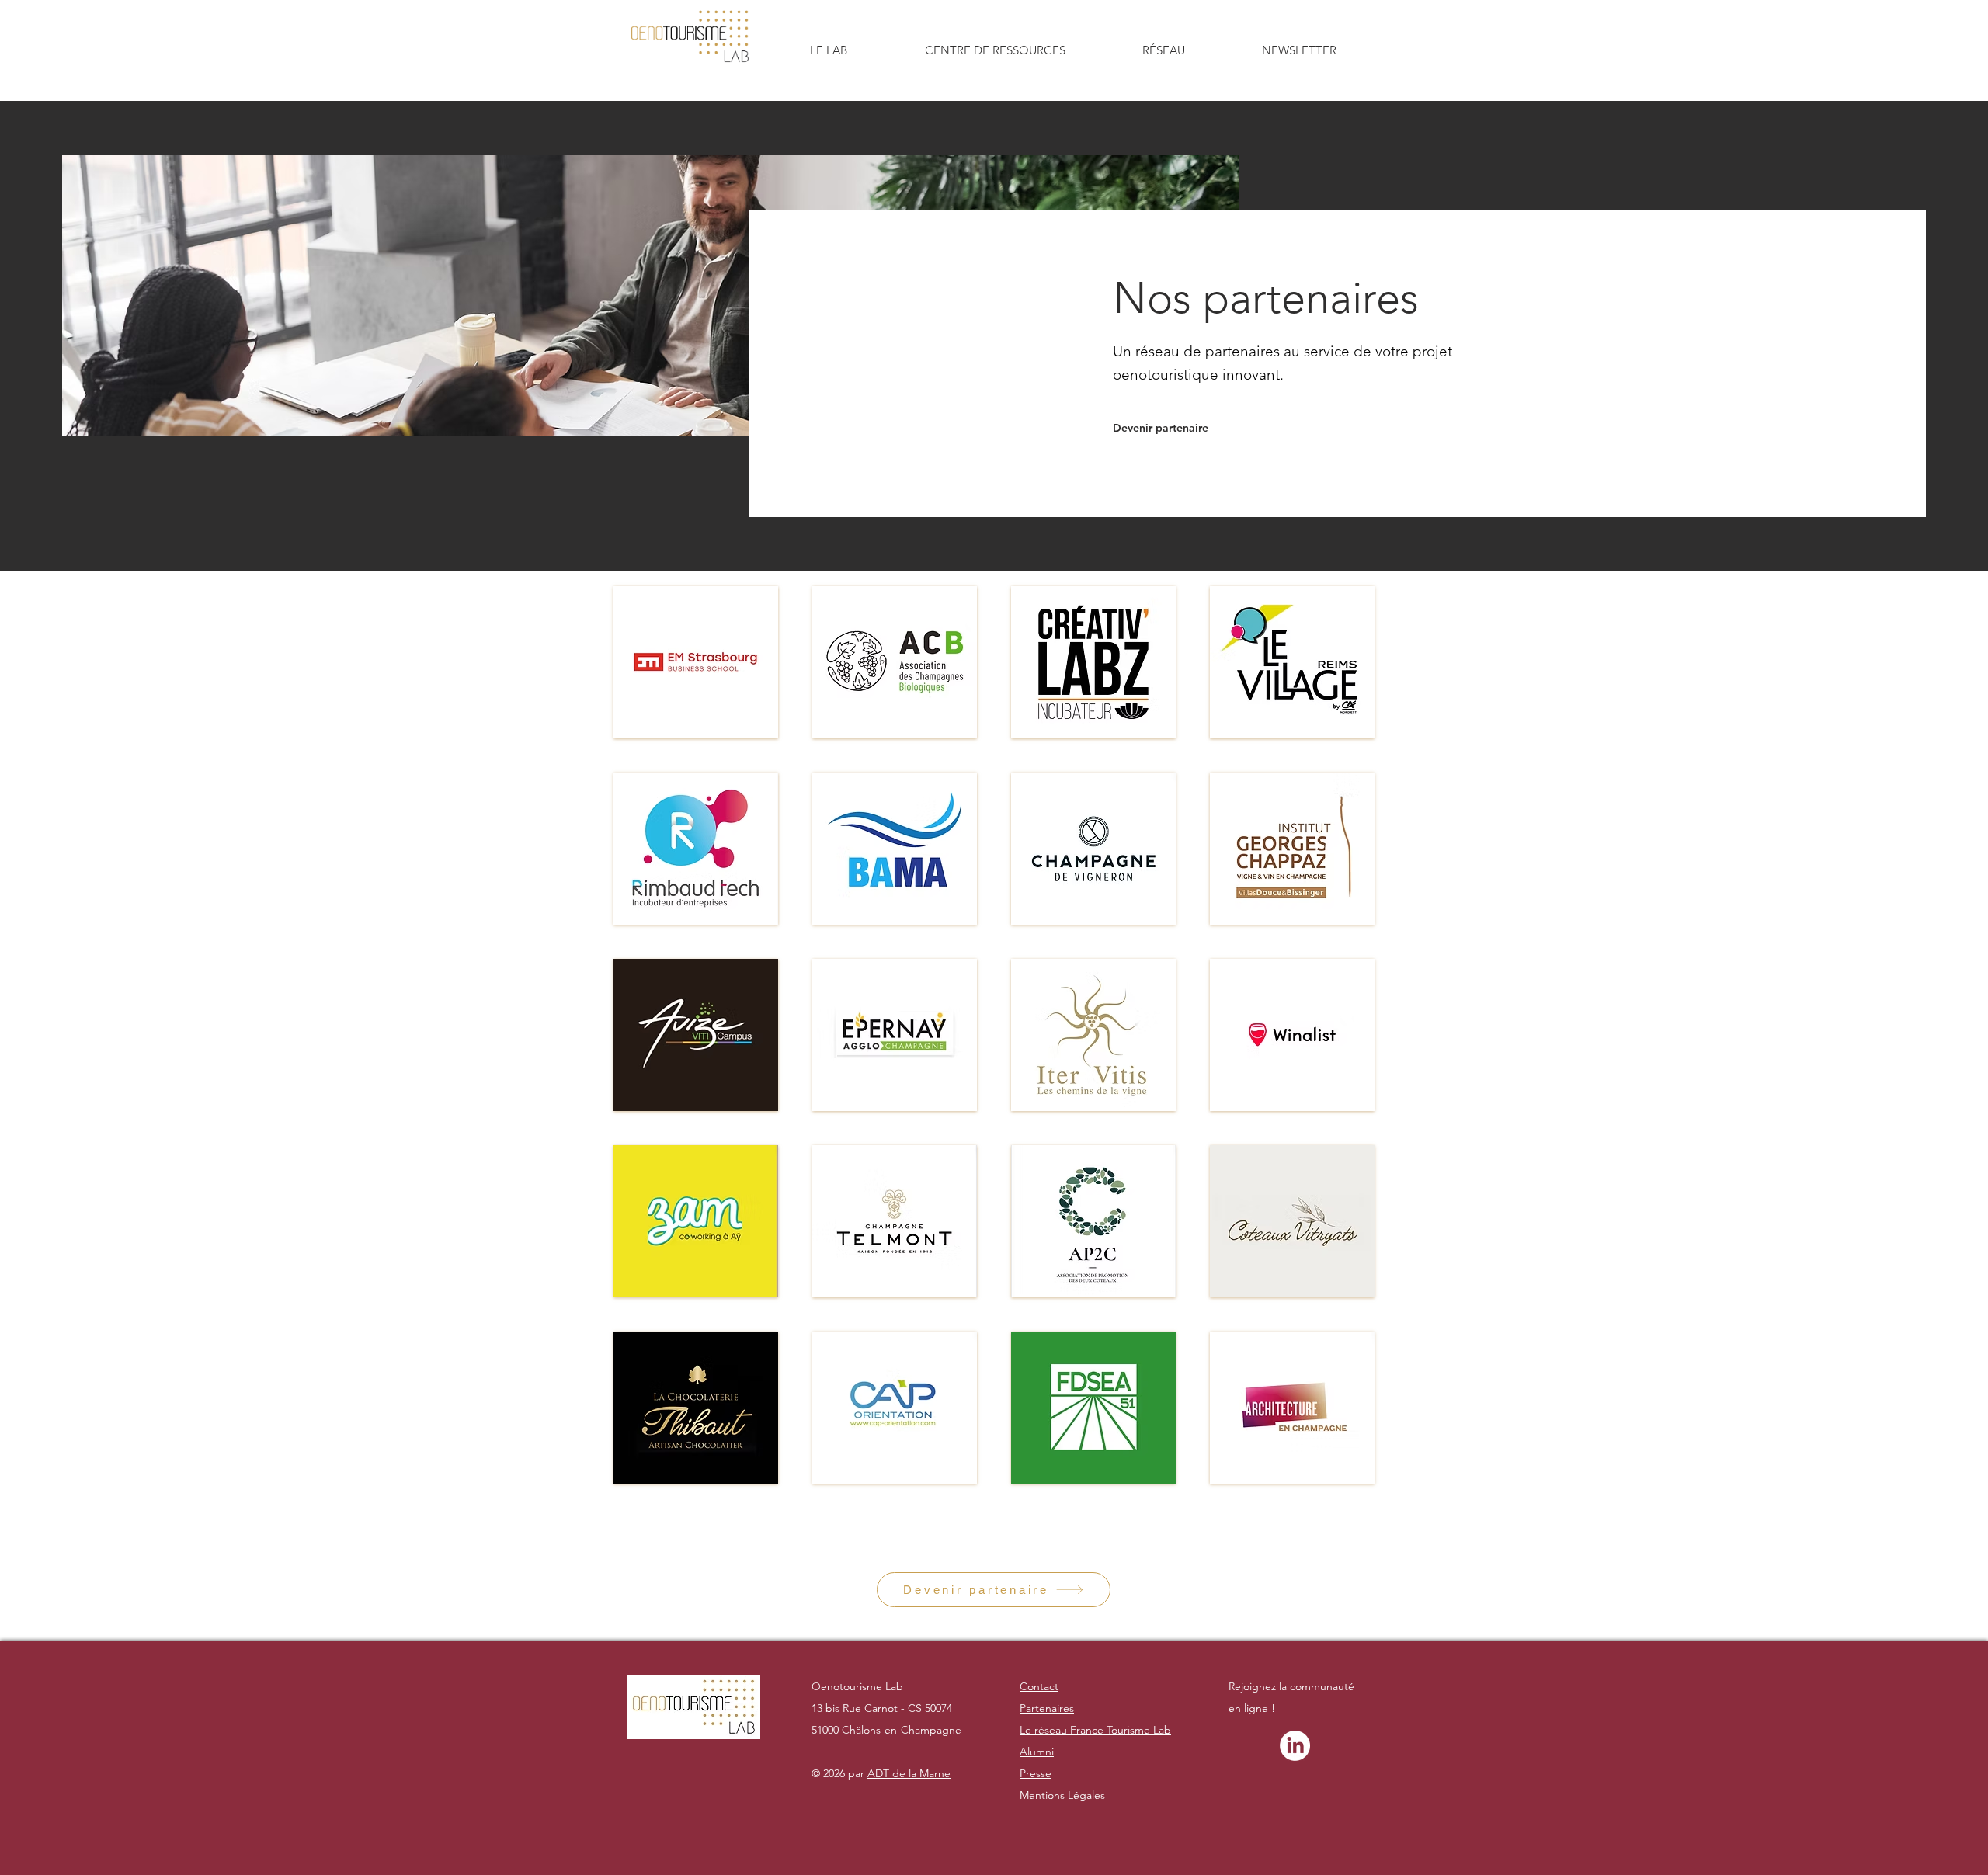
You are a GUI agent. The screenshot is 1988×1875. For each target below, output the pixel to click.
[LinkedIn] (1295, 1746)
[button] (829, 50)
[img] (696, 662)
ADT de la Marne (909, 1773)
